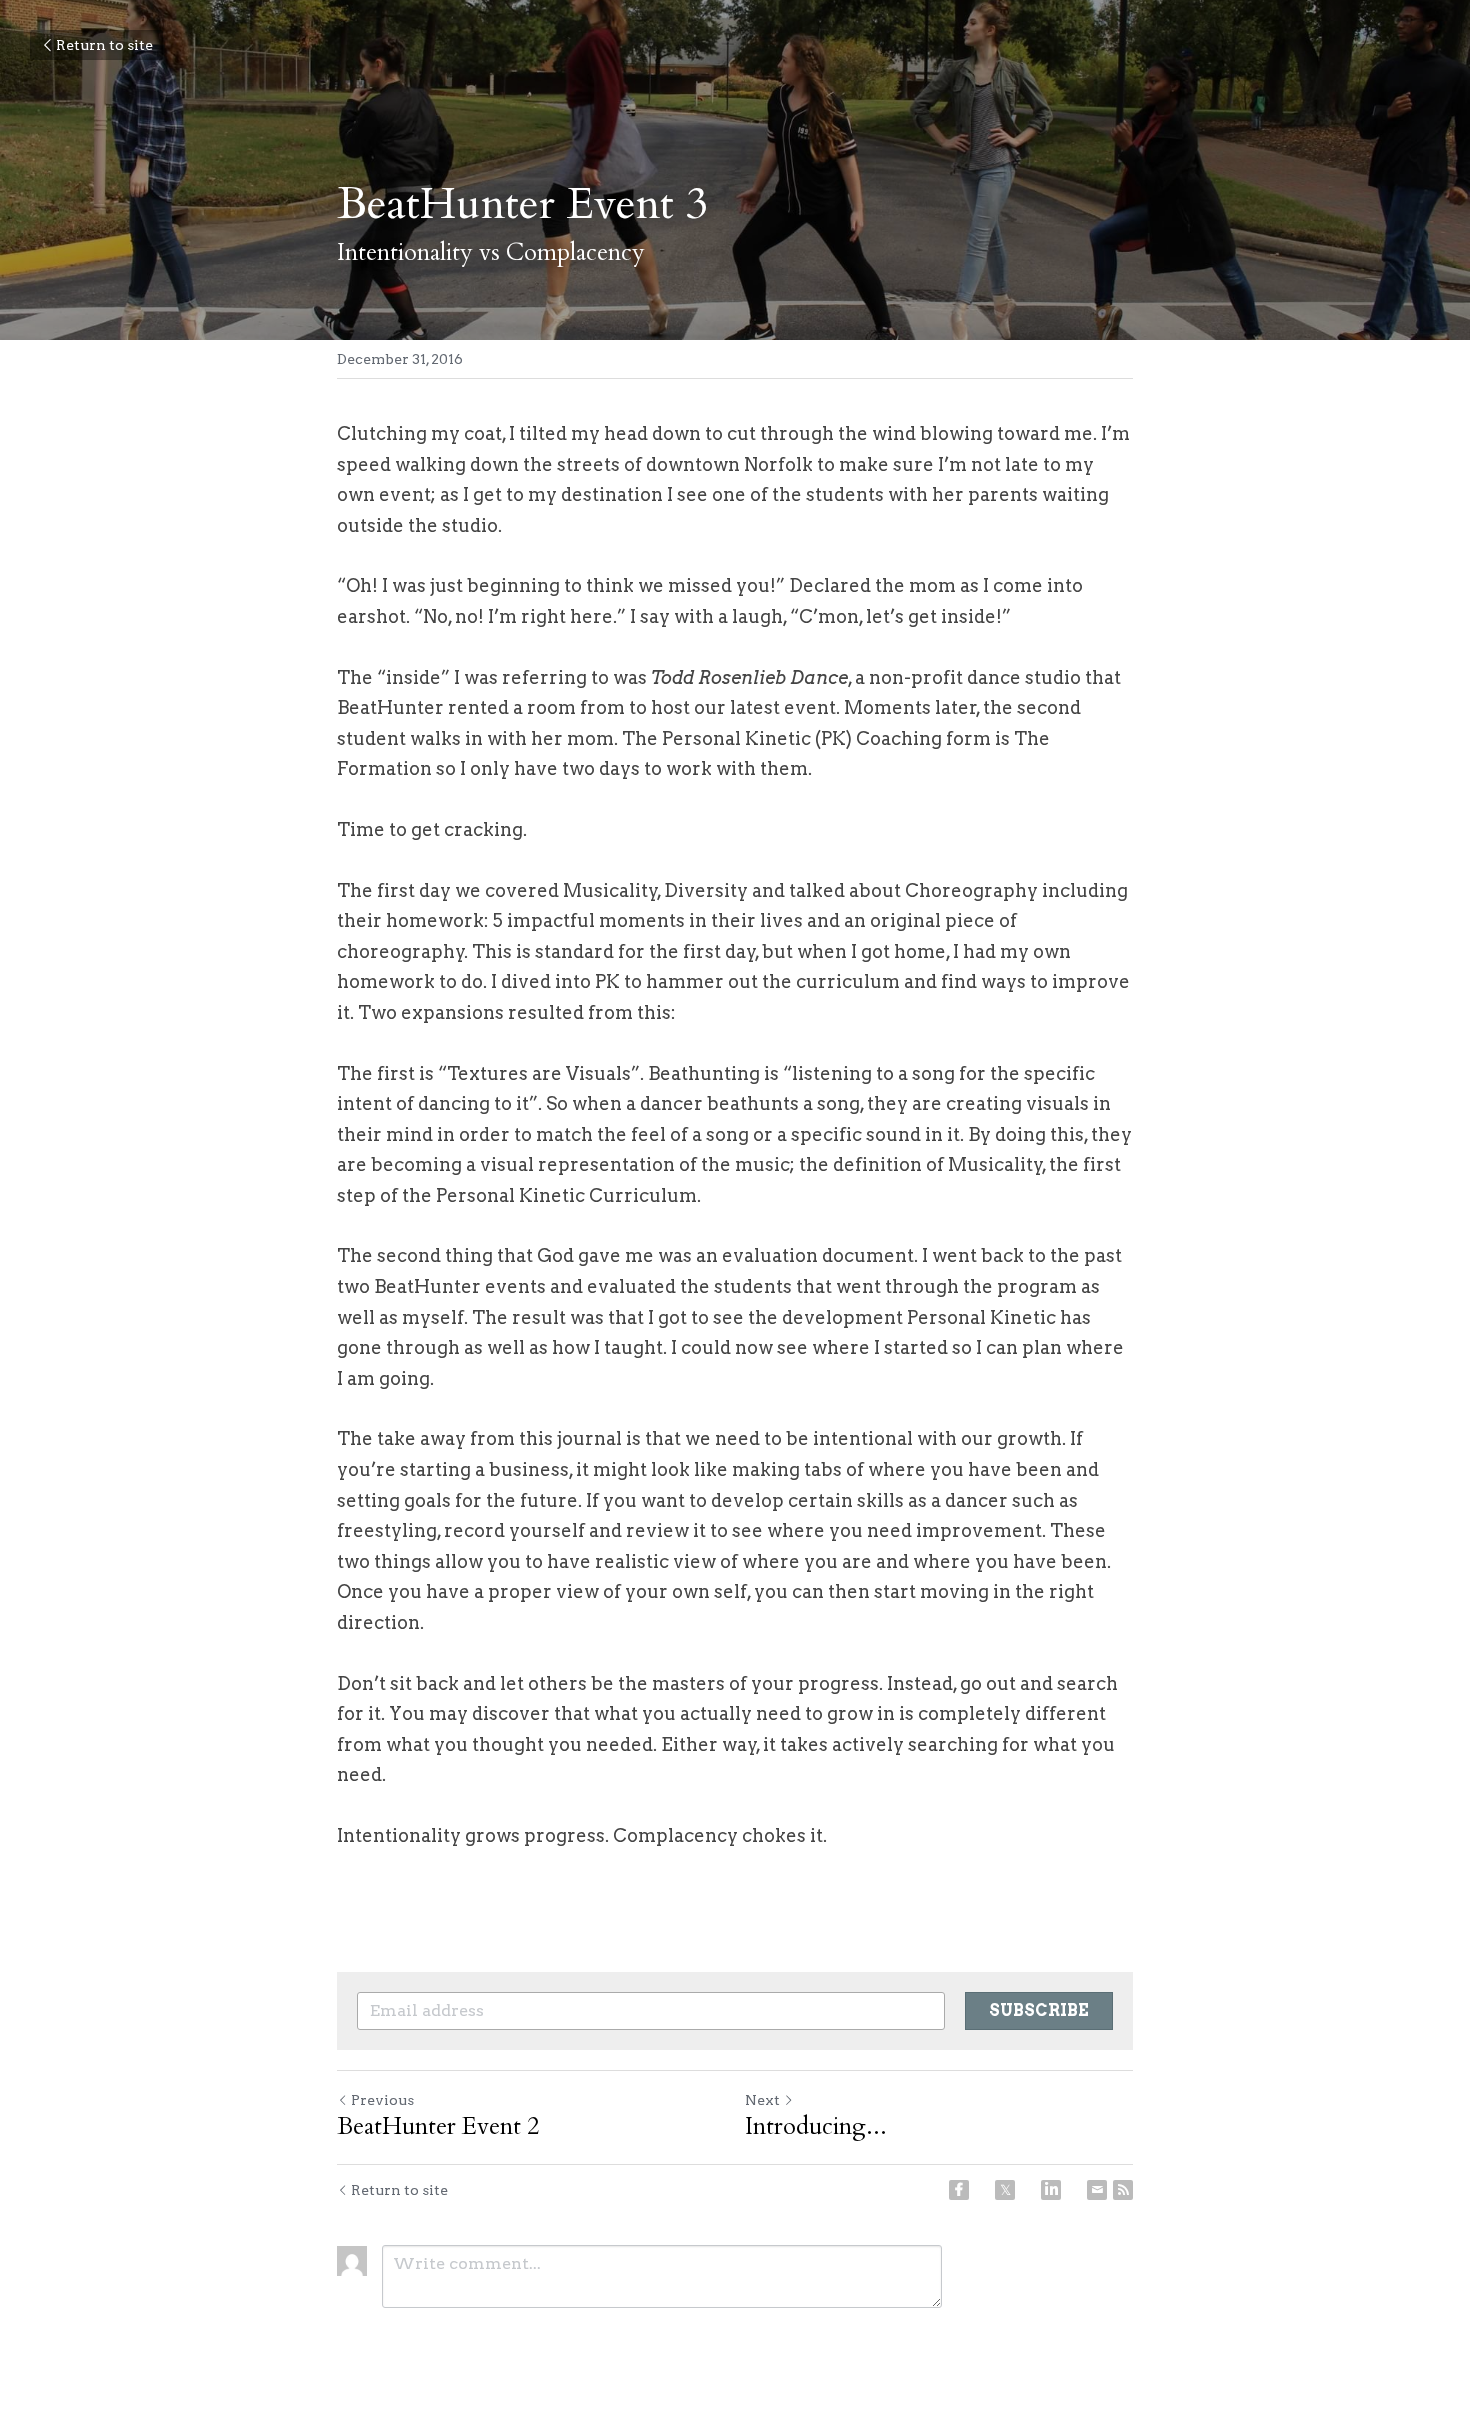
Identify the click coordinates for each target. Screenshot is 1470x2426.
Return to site (104, 45)
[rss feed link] (1123, 2190)
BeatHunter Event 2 (438, 2127)
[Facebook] (959, 2190)
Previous (382, 2100)
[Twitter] (1005, 2190)
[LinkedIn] (1051, 2190)
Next (762, 2100)
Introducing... (816, 2127)
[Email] (1097, 2190)
